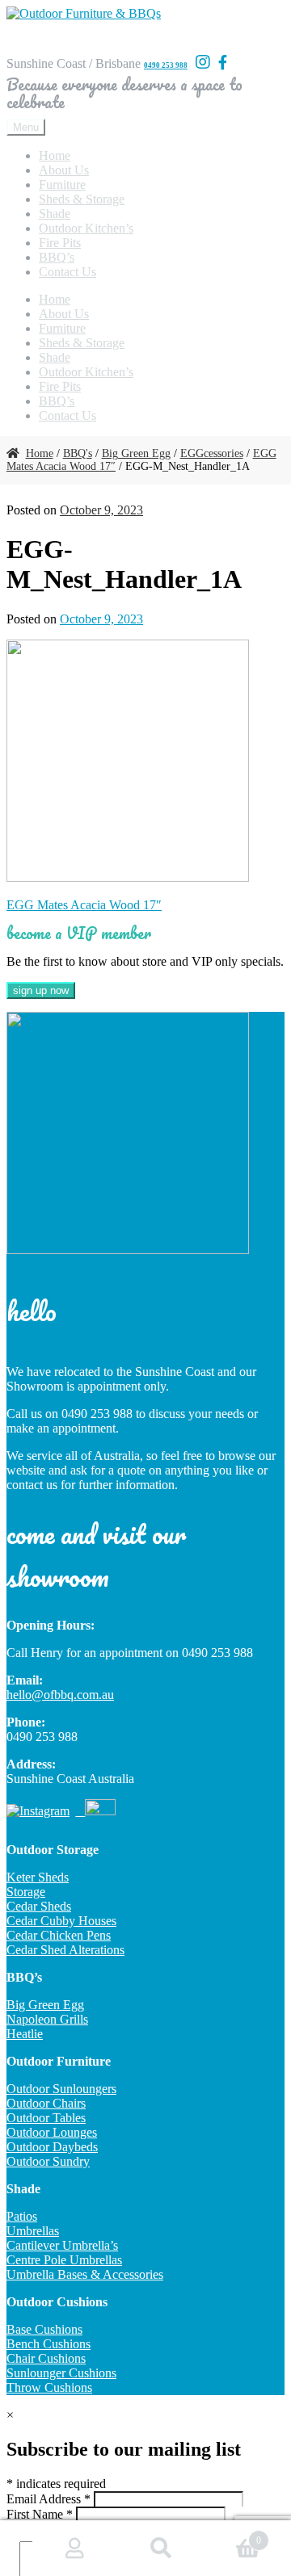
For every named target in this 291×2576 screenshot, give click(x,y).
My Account (76, 2549)
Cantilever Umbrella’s (62, 2245)
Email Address (48, 2499)
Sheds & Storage (82, 199)
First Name (40, 2514)
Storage (26, 1892)
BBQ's (78, 453)
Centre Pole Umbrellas (64, 2260)
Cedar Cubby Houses (61, 1921)
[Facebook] (223, 63)
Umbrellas (33, 2231)
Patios (22, 2216)
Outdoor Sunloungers (61, 2089)
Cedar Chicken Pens (59, 1935)
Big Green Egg (136, 453)
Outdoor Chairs (46, 2103)
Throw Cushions (49, 2387)
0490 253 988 (166, 65)
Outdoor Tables (46, 2118)
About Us (64, 170)
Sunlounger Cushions (61, 2373)
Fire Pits (60, 243)
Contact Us (67, 272)
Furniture (62, 185)
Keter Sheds (38, 1877)
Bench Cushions (48, 2344)
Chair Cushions (46, 2358)
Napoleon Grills (47, 2019)
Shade (55, 214)
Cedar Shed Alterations (65, 1950)
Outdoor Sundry (48, 2161)
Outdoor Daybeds (52, 2147)
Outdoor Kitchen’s (86, 228)
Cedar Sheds (39, 1906)
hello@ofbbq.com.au (60, 1695)
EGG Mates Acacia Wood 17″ (84, 905)
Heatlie (25, 2034)
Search (162, 2549)
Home (55, 155)
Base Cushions (44, 2329)
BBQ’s (57, 257)
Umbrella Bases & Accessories (85, 2274)
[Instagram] (203, 62)
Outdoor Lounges (52, 2132)
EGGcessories (212, 453)
